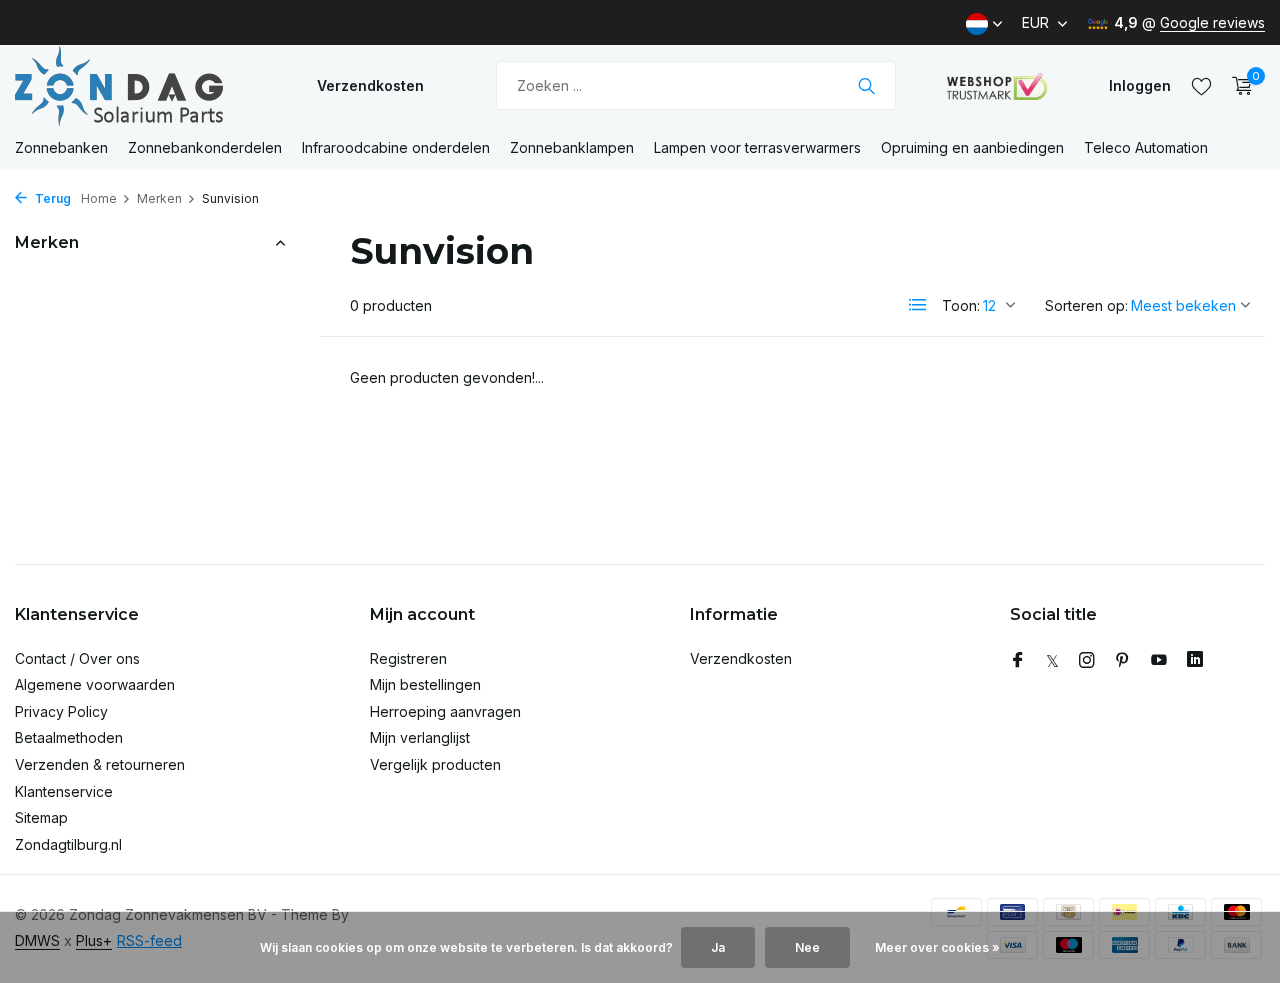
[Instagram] (1087, 661)
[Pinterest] (1123, 661)
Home (99, 198)
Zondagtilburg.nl (68, 844)
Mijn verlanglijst (420, 737)
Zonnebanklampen (572, 147)
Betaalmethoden (69, 737)
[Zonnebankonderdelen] (140, 85)
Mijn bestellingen (425, 684)
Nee (807, 947)
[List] (918, 305)
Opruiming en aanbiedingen (972, 147)
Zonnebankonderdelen (205, 147)
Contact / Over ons (77, 658)
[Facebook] (1018, 661)
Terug (51, 198)
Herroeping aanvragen (445, 711)
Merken (159, 198)
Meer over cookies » (937, 947)
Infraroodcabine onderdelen (396, 147)
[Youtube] (1159, 661)
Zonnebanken (61, 147)
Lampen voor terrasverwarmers (757, 147)
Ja (718, 947)
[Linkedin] (1195, 661)
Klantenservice (64, 791)
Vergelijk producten (435, 764)
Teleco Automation (1146, 147)
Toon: (961, 305)
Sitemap (41, 817)
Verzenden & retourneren (100, 764)
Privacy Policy (61, 711)
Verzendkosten (370, 85)
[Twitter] (1052, 661)
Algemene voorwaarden (95, 684)
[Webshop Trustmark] (997, 86)
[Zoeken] (866, 86)
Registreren (408, 658)
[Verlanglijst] (1201, 86)
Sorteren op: (1086, 305)
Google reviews (1212, 22)
